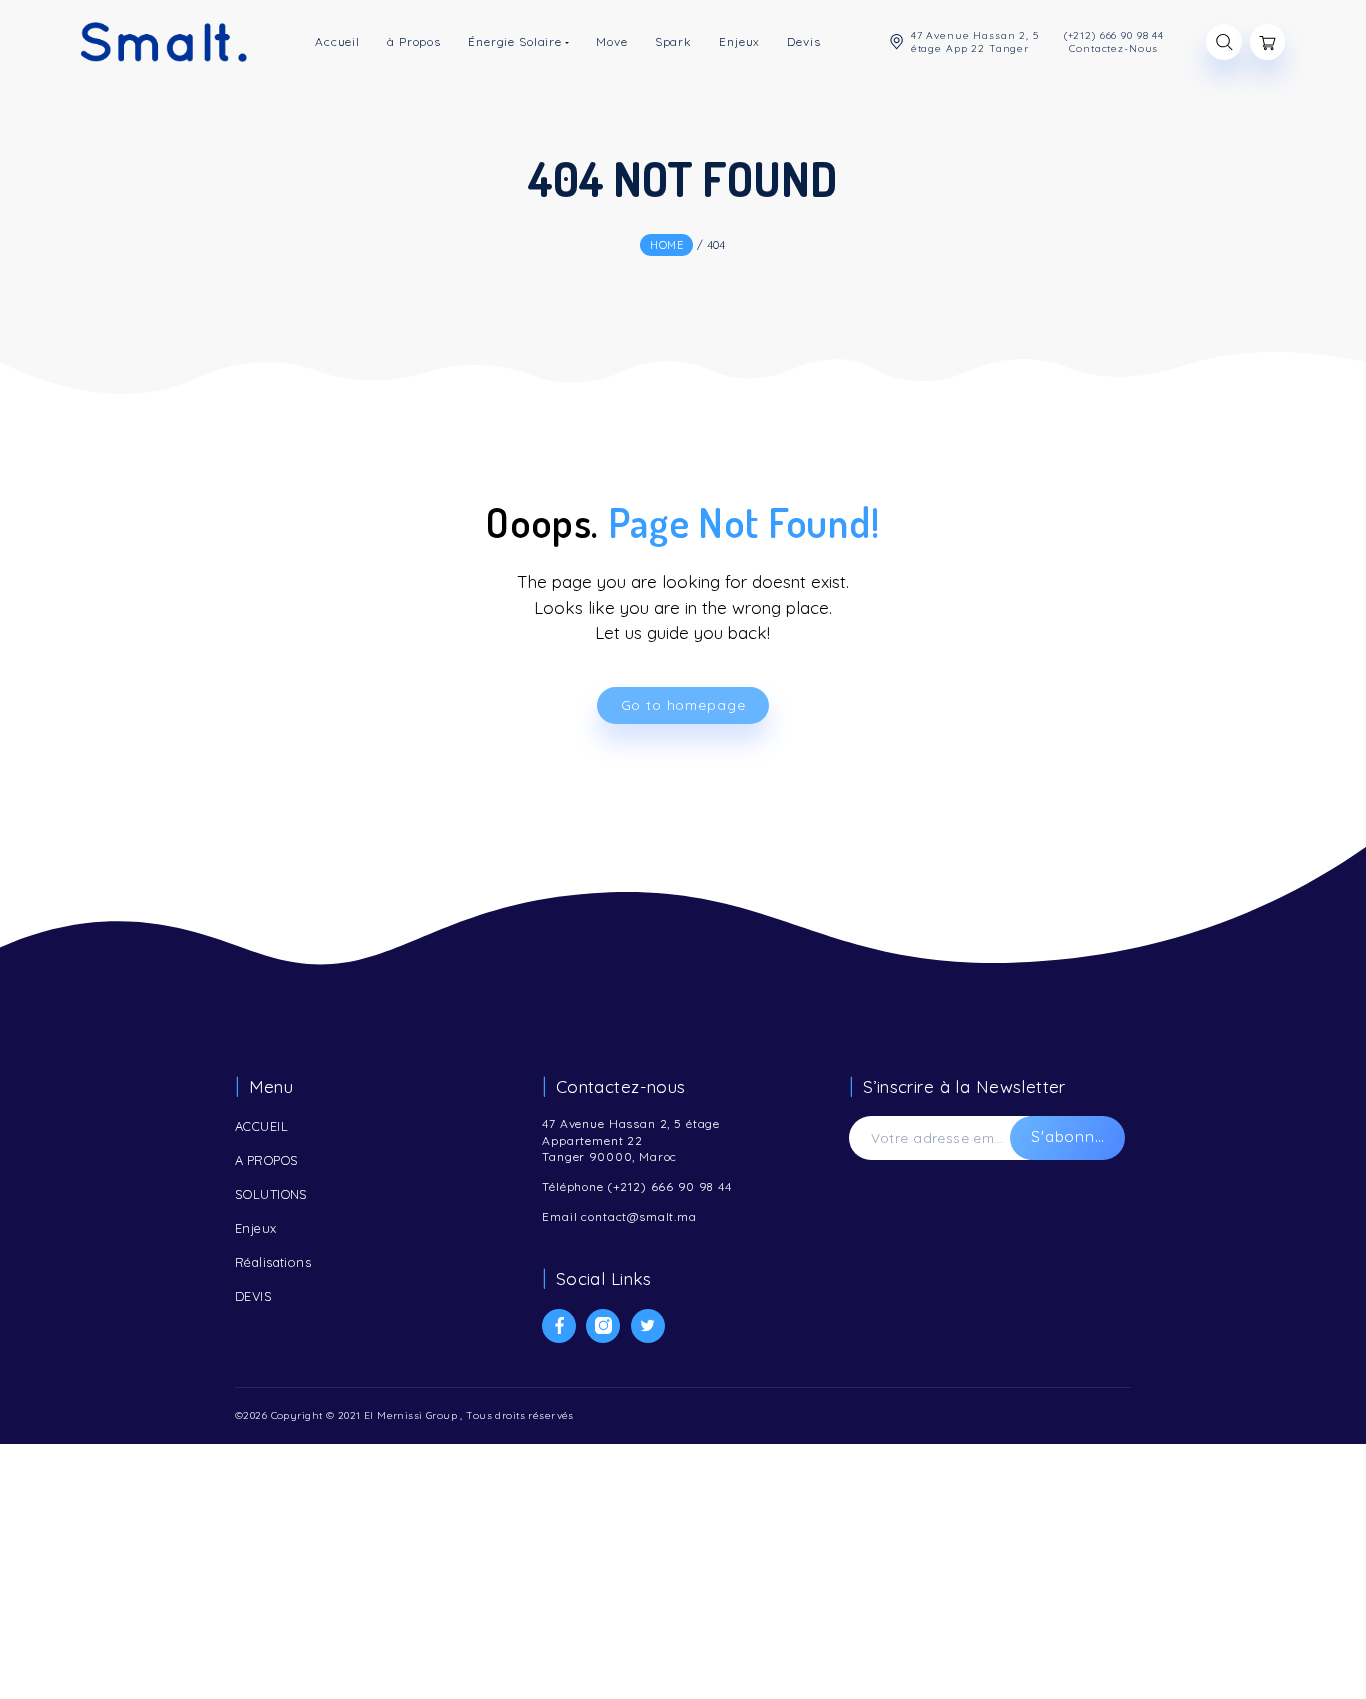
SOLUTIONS (271, 1194)
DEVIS (253, 1296)
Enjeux (256, 1228)
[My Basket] (1267, 42)
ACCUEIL (261, 1126)
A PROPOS (266, 1160)
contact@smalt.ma (639, 1216)
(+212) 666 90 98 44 (670, 1186)
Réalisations (273, 1262)
